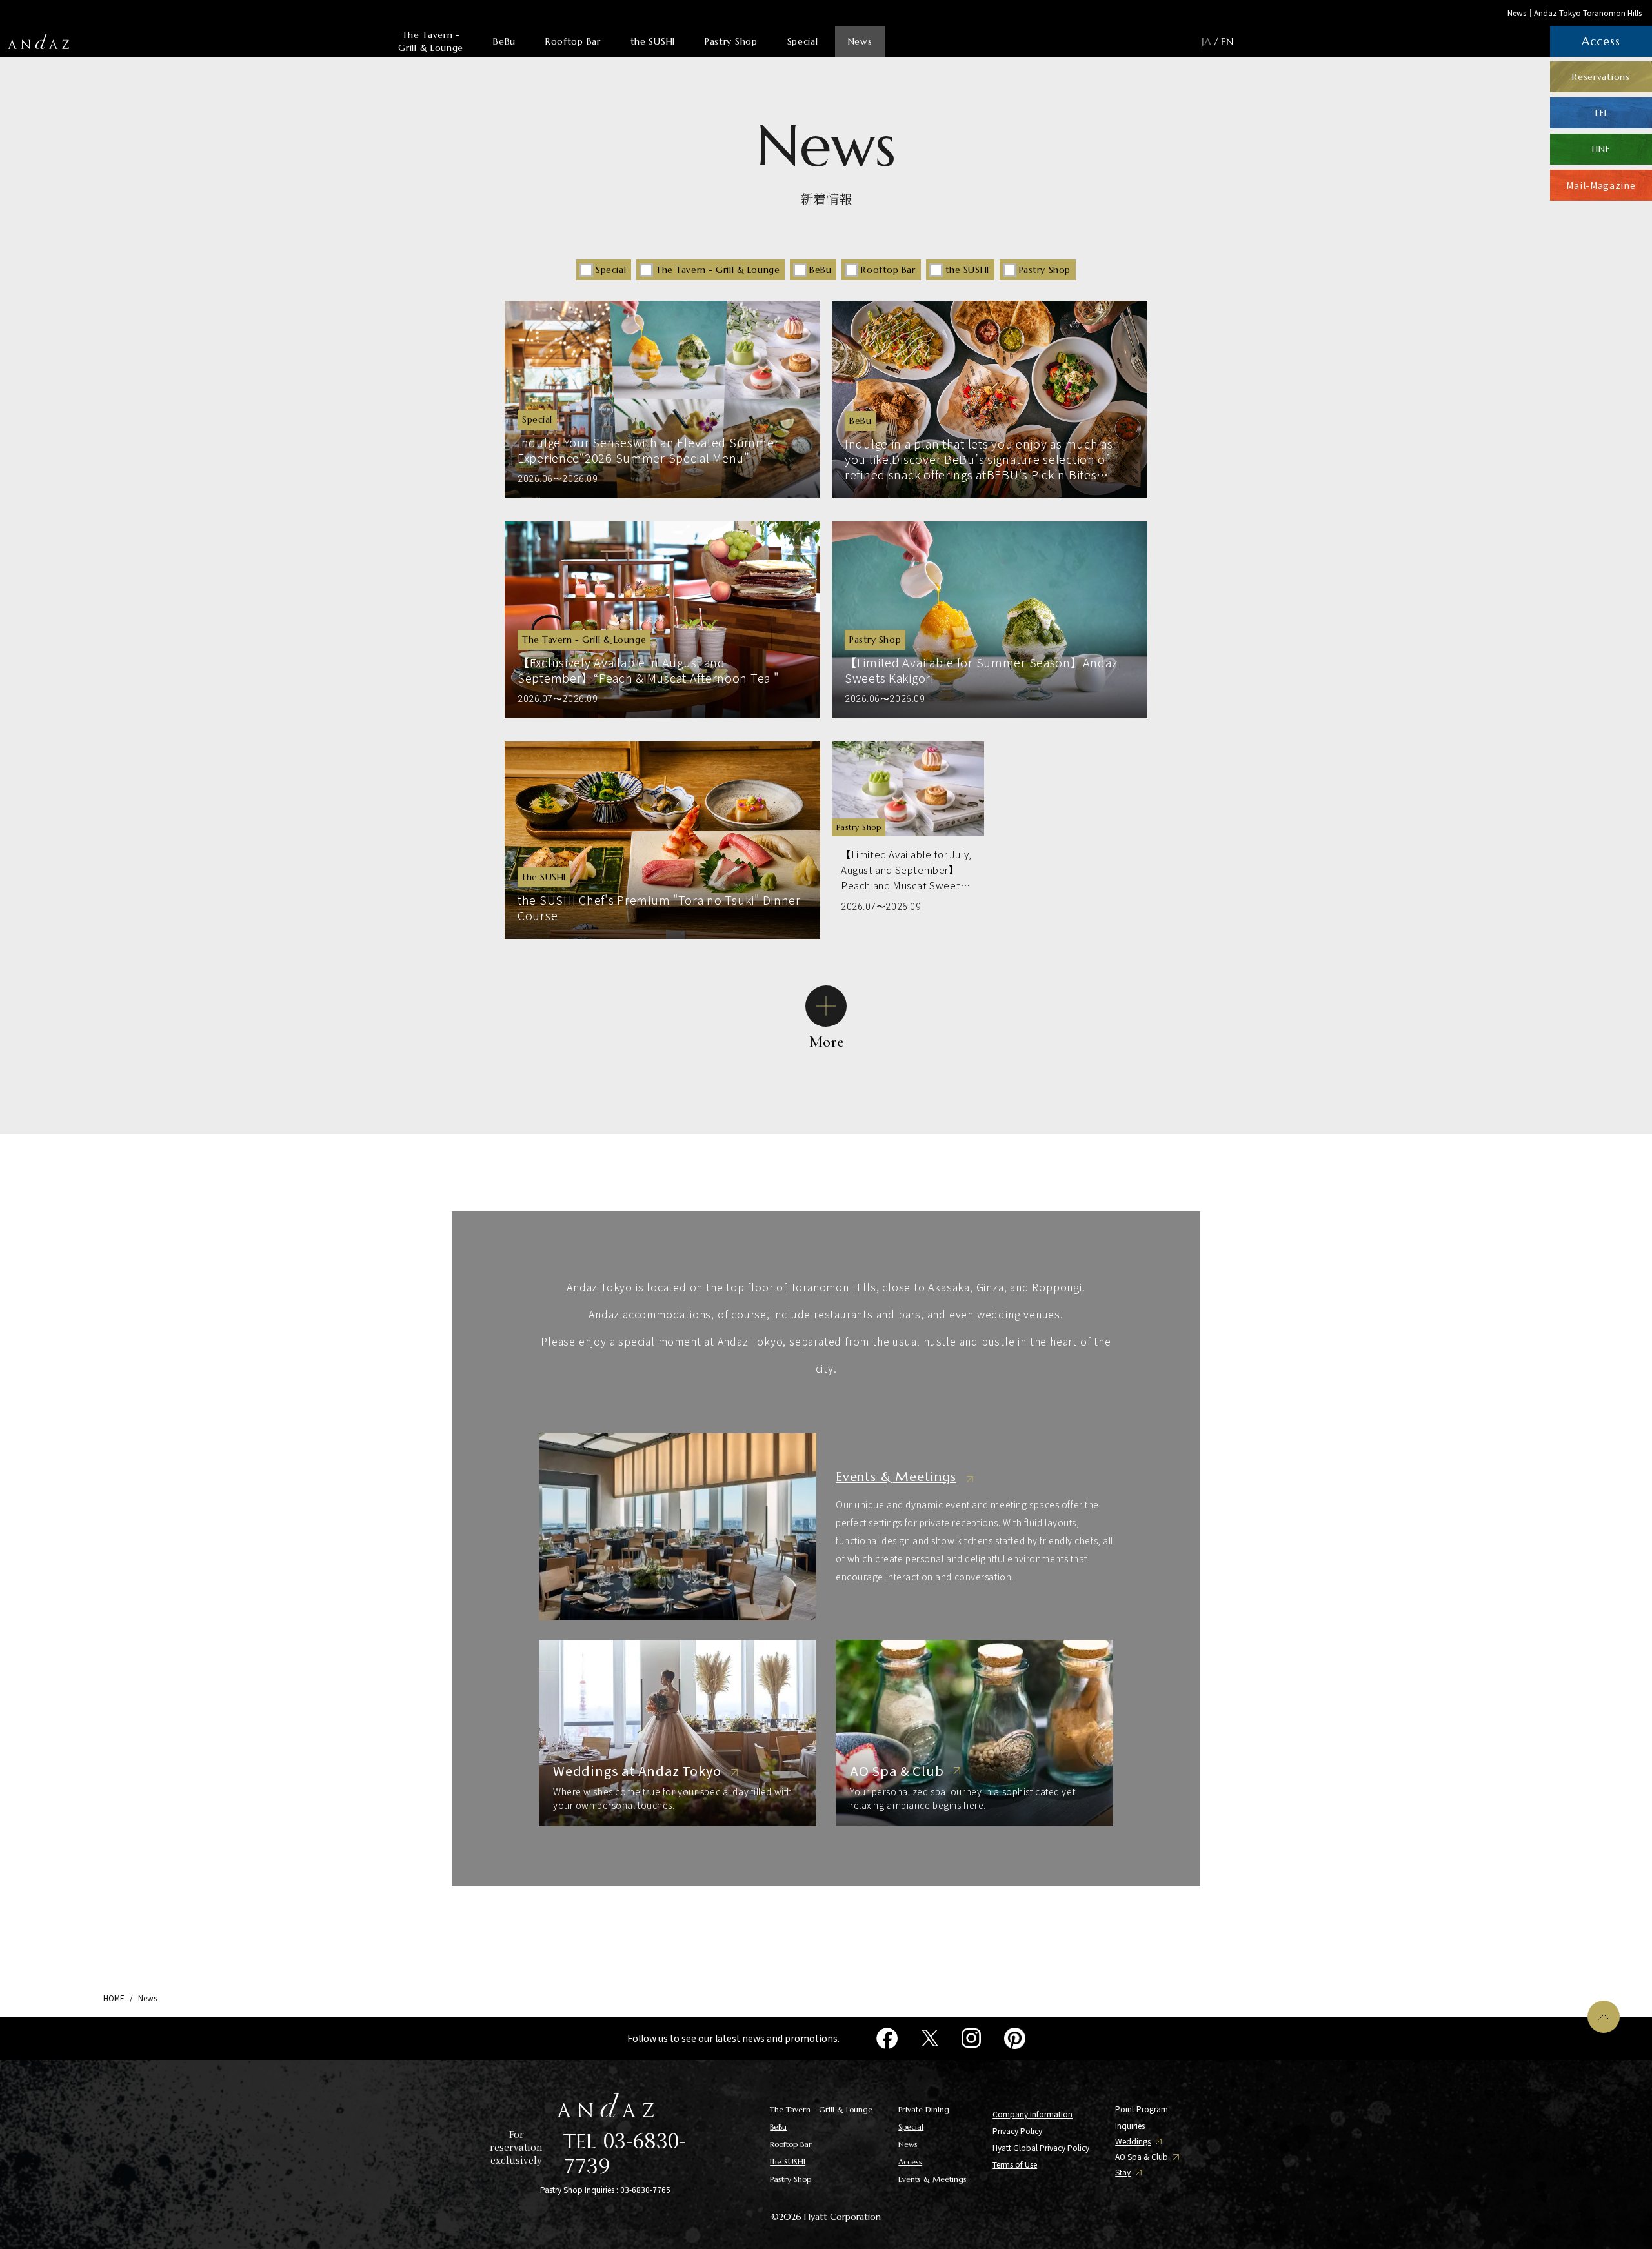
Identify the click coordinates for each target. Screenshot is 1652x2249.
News (860, 41)
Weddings (1133, 2141)
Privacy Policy (1017, 2131)
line (1601, 149)
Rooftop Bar (573, 41)
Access (910, 2162)
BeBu (504, 41)
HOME (114, 1998)
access (1601, 41)
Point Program (1142, 2109)
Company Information (1032, 2114)
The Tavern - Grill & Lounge (431, 41)
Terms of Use (1015, 2164)
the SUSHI (653, 41)
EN (1227, 41)
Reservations (1601, 77)
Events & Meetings (932, 2179)
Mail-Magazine (1601, 185)
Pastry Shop (731, 41)
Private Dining (924, 2109)
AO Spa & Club (1142, 2157)
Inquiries (1130, 2125)
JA (1206, 41)
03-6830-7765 (645, 2189)
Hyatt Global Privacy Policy (1041, 2147)
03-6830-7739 (624, 2152)
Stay (1123, 2172)
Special (803, 41)
